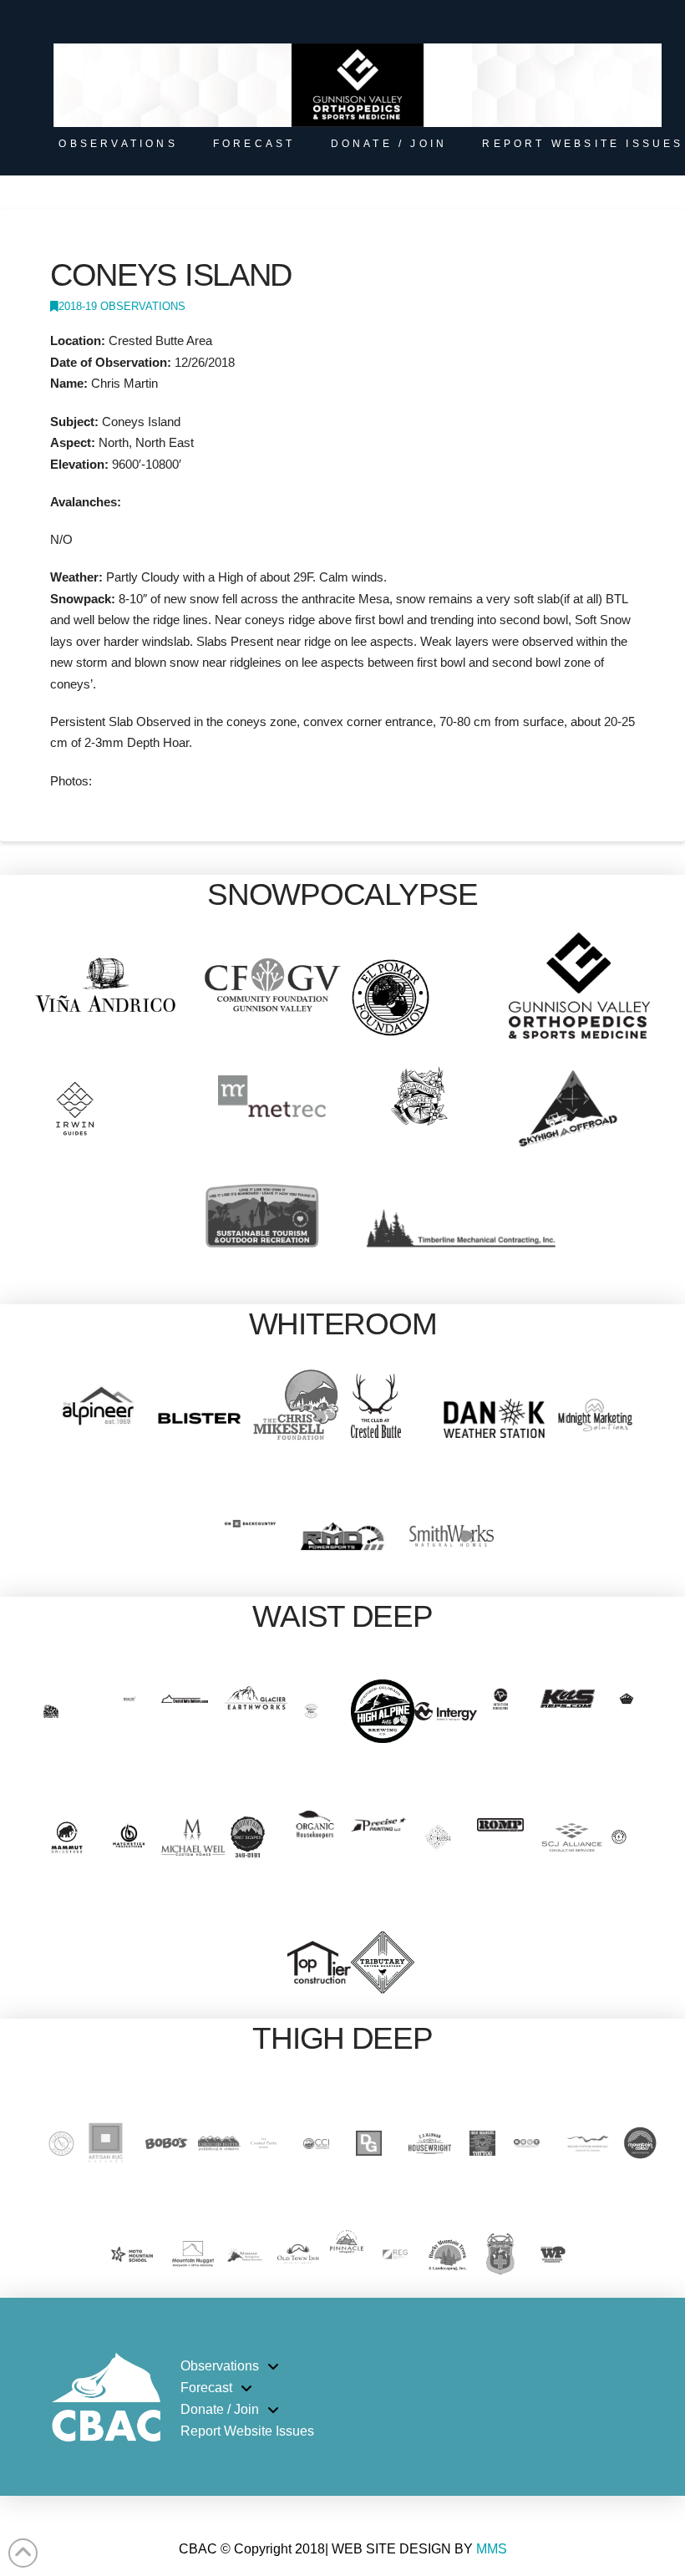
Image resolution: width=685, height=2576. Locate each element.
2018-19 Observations (122, 306)
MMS (492, 2549)
